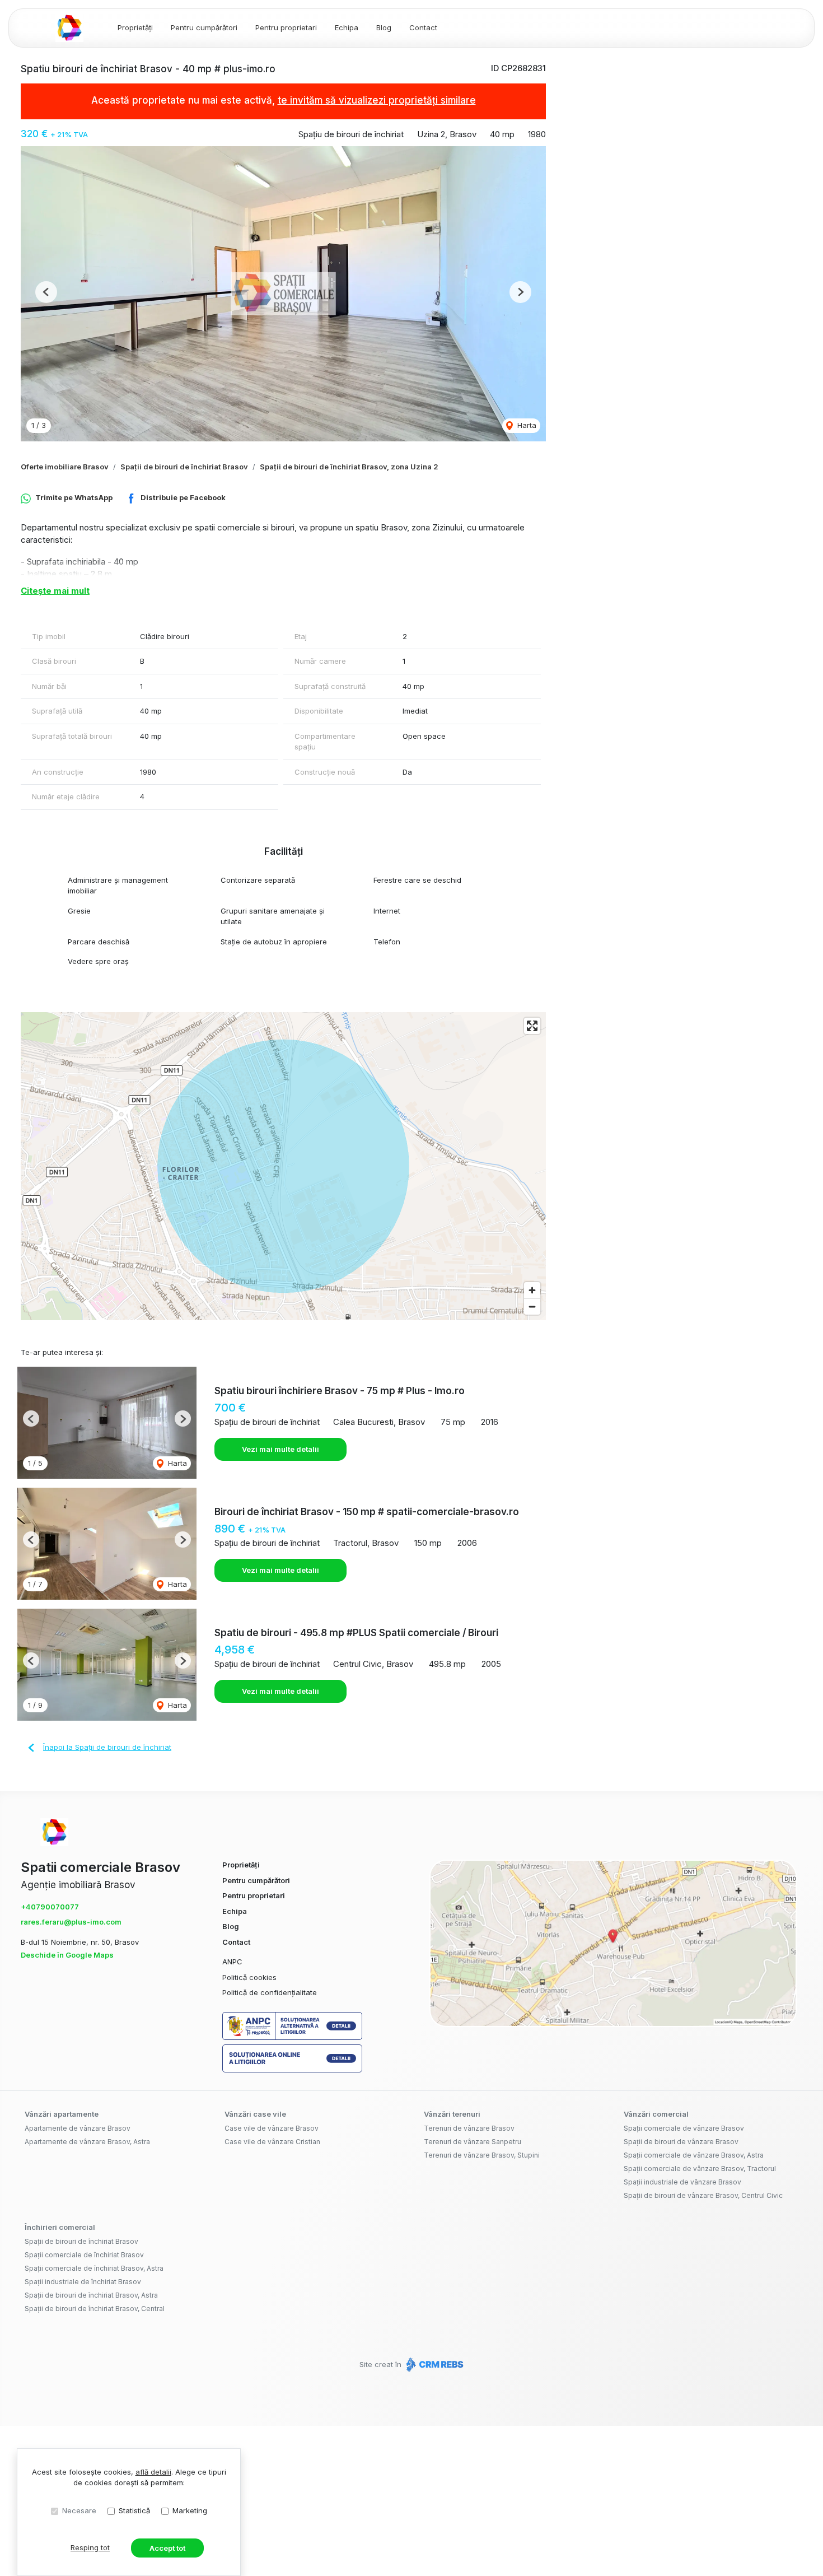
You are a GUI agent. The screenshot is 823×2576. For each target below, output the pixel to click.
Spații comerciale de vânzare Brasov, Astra (694, 2155)
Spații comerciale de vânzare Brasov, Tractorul (700, 2169)
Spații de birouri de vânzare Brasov (681, 2142)
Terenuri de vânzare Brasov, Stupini (482, 2155)
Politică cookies (249, 1977)
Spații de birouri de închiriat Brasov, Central (95, 2309)
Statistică (134, 2510)
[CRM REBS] (434, 2364)
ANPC (232, 1962)
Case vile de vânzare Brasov (272, 2128)
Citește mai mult (55, 591)
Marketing (190, 2510)
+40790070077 (50, 1907)
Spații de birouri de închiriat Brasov (184, 467)
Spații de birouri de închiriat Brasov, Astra (91, 2295)
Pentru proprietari (286, 27)
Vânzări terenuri (452, 2114)
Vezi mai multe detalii (280, 1449)
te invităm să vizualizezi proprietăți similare (377, 100)
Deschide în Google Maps (67, 1955)
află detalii (153, 2472)
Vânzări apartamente (62, 2114)
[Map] (283, 1166)
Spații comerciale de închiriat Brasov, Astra (94, 2268)
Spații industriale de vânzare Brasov (682, 2182)
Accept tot (167, 2548)
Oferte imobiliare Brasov (65, 467)
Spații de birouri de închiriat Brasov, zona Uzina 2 (349, 467)
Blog (384, 27)
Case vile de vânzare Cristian (272, 2142)
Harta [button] (526, 425)
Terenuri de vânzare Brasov (469, 2128)
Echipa (347, 27)
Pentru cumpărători (204, 27)
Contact (423, 27)
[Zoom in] (532, 1290)
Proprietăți (135, 27)
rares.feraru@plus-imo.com (71, 1922)
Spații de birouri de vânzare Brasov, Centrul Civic (703, 2195)
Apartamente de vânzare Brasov (78, 2128)
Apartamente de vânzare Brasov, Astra (87, 2142)
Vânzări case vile (255, 2114)
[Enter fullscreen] (532, 1026)
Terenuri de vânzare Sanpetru (473, 2142)
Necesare (79, 2510)
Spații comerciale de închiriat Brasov (84, 2255)
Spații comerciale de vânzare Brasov (684, 2128)
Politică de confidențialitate (270, 1992)
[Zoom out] (532, 1306)
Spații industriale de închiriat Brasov (83, 2282)
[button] (46, 292)
